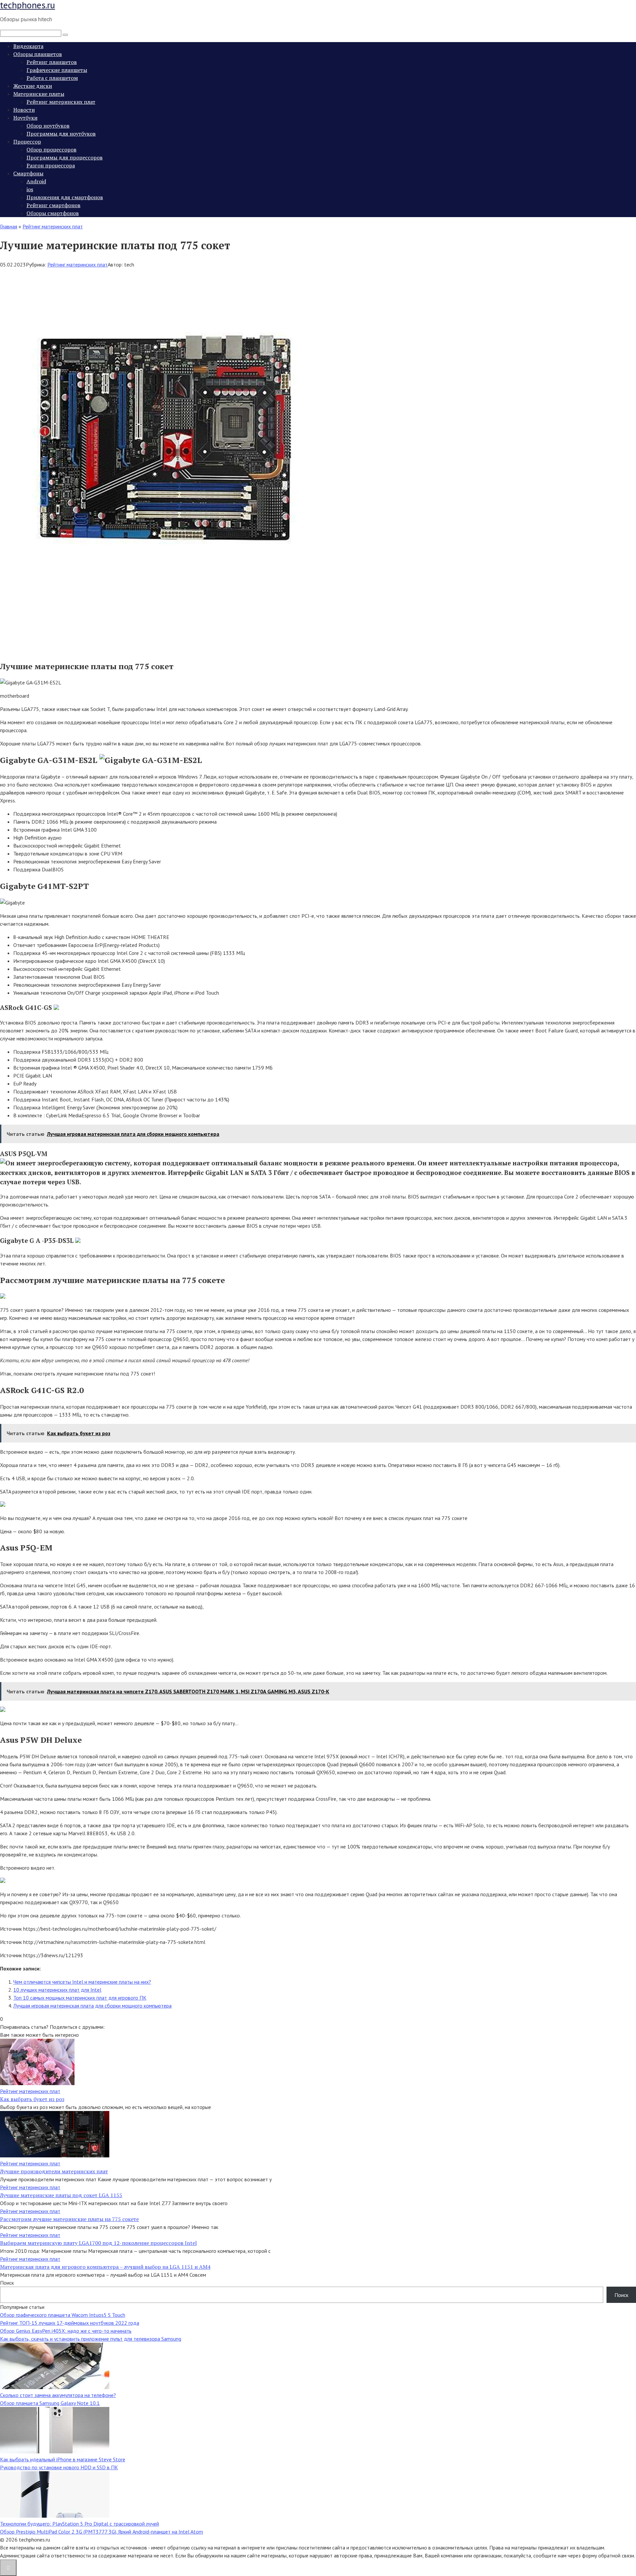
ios (30, 189)
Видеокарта (28, 46)
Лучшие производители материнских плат (54, 2171)
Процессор (27, 142)
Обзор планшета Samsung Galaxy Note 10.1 (50, 2403)
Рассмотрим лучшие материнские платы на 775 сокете (69, 2219)
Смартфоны (28, 173)
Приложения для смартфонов (65, 197)
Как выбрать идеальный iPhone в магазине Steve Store (63, 2459)
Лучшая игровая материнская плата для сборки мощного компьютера (92, 2006)
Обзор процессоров (52, 149)
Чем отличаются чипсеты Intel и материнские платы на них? (82, 1982)
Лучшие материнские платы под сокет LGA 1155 (61, 2195)
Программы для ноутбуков (61, 134)
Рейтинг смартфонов (53, 205)
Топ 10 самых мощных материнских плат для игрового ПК (80, 1998)
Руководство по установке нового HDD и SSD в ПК (59, 2467)
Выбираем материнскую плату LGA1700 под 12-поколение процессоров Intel (98, 2243)
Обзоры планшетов (38, 54)
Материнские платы (39, 94)
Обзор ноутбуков (48, 126)
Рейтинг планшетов (52, 62)
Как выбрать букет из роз (32, 2099)
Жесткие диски (33, 86)
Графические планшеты (57, 70)
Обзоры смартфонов (53, 213)
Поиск (7, 2283)
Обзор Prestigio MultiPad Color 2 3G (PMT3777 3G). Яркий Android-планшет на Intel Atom (102, 2532)
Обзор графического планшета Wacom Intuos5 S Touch (63, 2315)
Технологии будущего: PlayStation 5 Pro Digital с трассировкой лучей (79, 2524)
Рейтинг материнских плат (61, 102)
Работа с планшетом (52, 78)
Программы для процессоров (65, 157)
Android (36, 181)
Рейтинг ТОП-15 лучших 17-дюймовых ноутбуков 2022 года (70, 2323)
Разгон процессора (51, 165)
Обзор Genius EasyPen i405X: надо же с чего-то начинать (66, 2331)
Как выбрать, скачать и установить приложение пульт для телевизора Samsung (91, 2339)
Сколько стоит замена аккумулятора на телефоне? (58, 2395)
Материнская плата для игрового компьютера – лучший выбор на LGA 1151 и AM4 (105, 2267)
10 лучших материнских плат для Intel (57, 1990)
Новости (24, 110)
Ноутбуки (25, 118)
